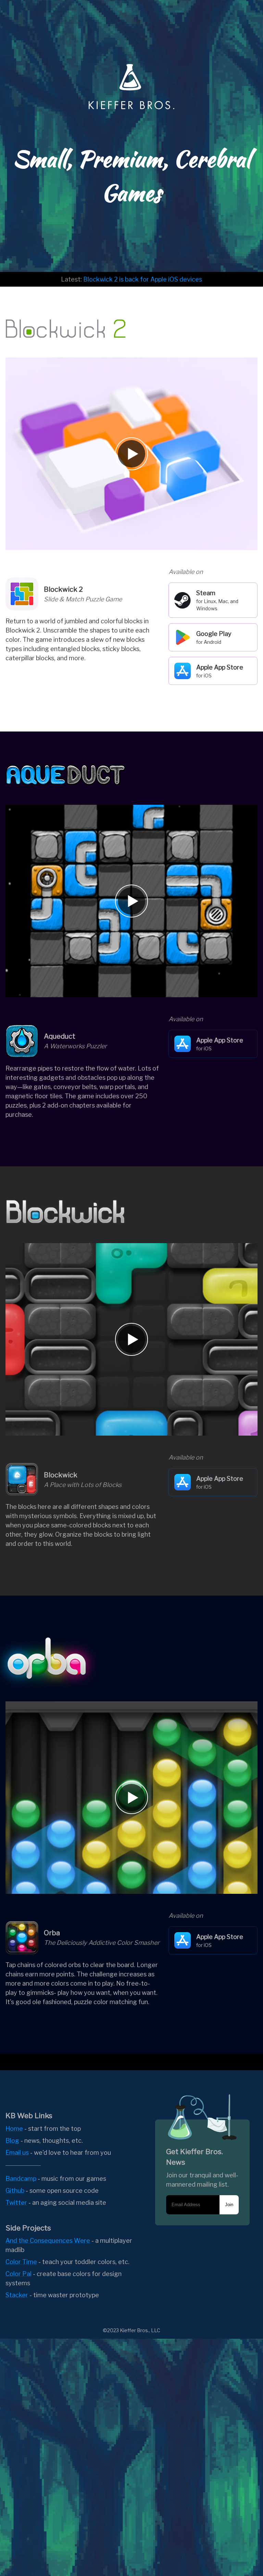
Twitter (16, 2203)
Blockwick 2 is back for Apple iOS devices (143, 279)
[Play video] (131, 454)
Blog (12, 2141)
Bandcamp (21, 2179)
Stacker (17, 2295)
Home (14, 2129)
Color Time (21, 2262)
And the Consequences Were (48, 2241)
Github (15, 2191)
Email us (17, 2153)
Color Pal (18, 2274)
